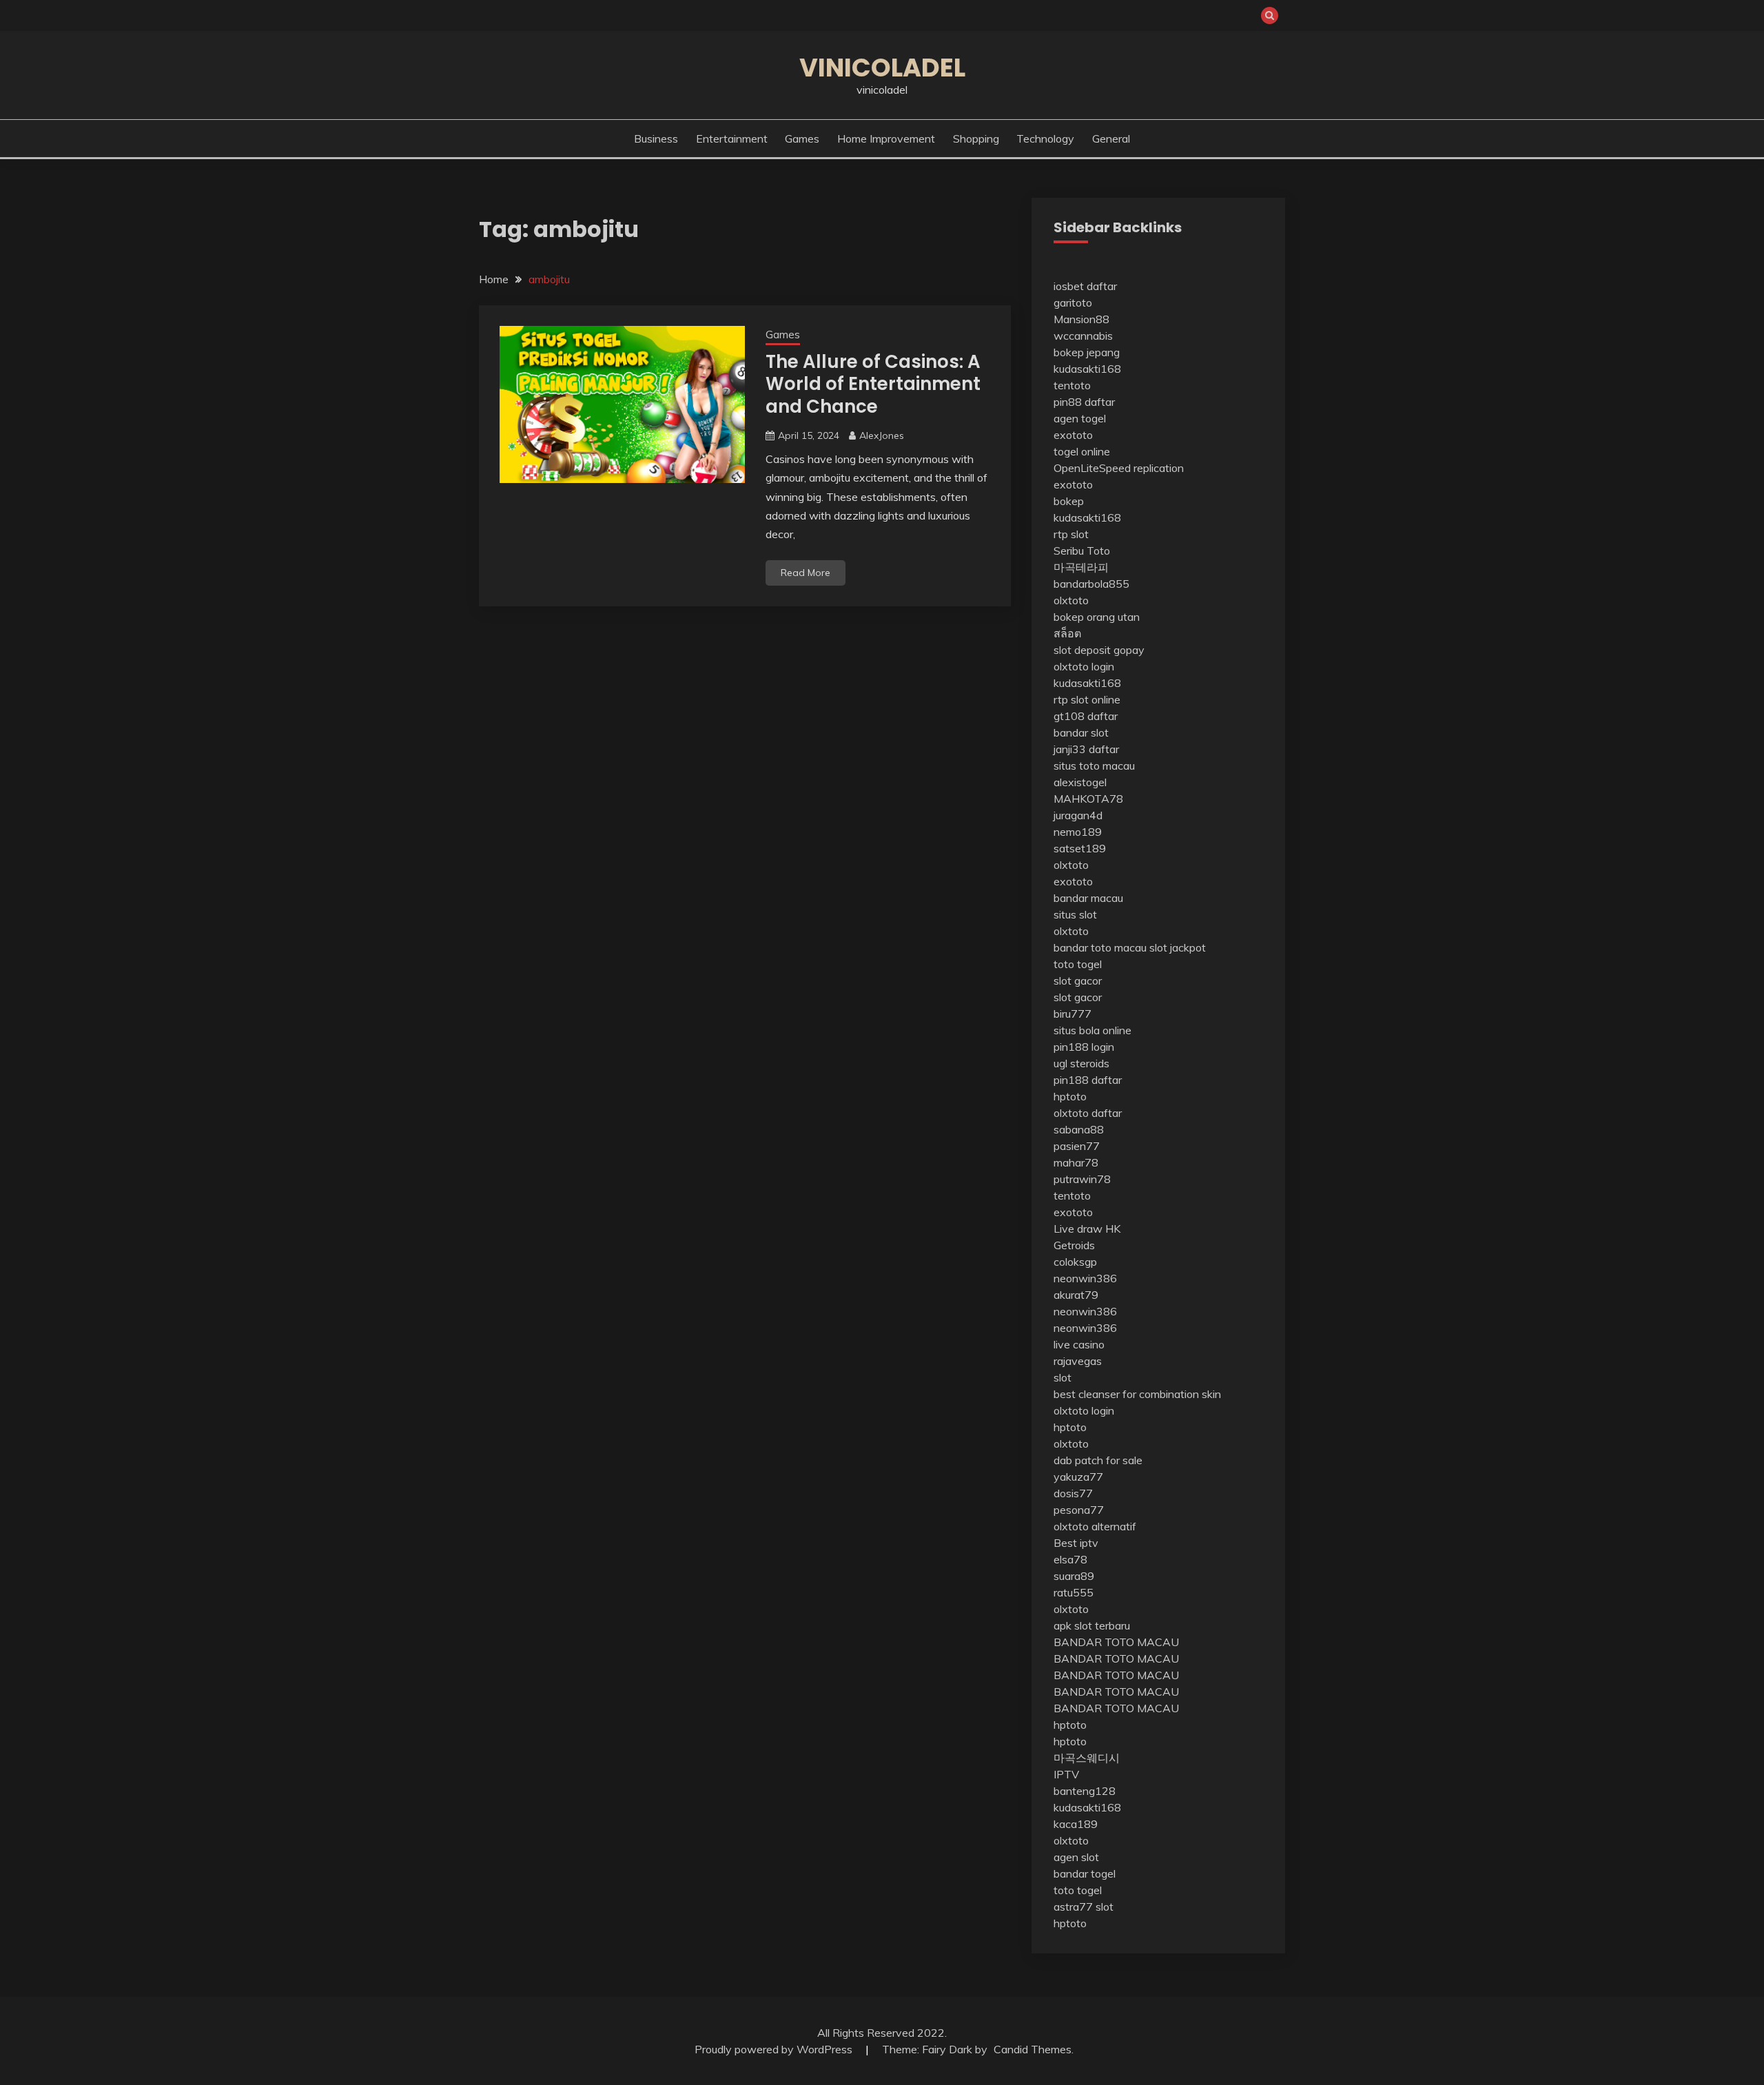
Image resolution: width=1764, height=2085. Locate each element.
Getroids (1074, 1245)
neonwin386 (1085, 1278)
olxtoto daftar (1088, 1113)
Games (802, 138)
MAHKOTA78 (1088, 799)
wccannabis (1083, 336)
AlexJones (882, 435)
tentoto (1072, 385)
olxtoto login (1084, 666)
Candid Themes (1033, 2049)
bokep (1069, 501)
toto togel (1078, 964)
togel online (1082, 451)
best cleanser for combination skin (1137, 1394)
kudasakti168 (1087, 369)
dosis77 (1073, 1493)
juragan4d (1078, 815)
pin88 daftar (1084, 402)
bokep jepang (1087, 352)
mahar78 (1076, 1162)
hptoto (1070, 1096)
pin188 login (1084, 1047)
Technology (1045, 138)
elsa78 (1070, 1559)
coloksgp (1075, 1262)
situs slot (1075, 914)
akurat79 (1076, 1295)
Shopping (976, 138)
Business (656, 138)
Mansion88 (1081, 319)
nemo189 (1078, 832)
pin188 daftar (1088, 1080)
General (1111, 138)
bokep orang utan (1097, 617)
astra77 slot (1084, 1907)
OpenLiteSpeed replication (1119, 468)
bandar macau (1088, 898)
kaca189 (1076, 1824)
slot (1063, 1377)
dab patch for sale (1098, 1460)
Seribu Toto (1082, 551)
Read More (806, 573)
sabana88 (1079, 1129)
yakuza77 (1078, 1477)
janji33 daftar (1086, 749)
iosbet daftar (1085, 286)
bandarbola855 (1091, 584)
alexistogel (1080, 782)
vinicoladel (882, 68)
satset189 (1080, 848)
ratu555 (1074, 1592)
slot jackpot (1178, 947)
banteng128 (1085, 1791)
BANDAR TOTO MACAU (1116, 1642)
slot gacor (1078, 980)
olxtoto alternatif (1095, 1526)
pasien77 (1077, 1146)
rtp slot (1071, 534)
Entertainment (732, 138)
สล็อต (1067, 633)
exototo (1073, 435)
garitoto (1073, 302)
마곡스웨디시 (1087, 1758)
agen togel (1080, 418)
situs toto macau (1094, 766)
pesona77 (1079, 1510)
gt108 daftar (1086, 716)
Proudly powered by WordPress (775, 2049)
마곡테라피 (1081, 567)
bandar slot (1081, 732)
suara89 (1074, 1576)
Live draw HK (1087, 1229)
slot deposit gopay (1099, 650)
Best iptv (1076, 1543)
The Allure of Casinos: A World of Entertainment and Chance (873, 384)
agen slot (1076, 1857)
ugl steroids (1081, 1063)
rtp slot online (1087, 699)
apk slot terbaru (1092, 1625)
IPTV (1066, 1774)
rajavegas (1078, 1361)
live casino (1079, 1344)
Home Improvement (886, 138)
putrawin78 (1082, 1179)
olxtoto (1071, 600)
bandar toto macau (1100, 947)
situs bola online (1093, 1030)
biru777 (1073, 1014)
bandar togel (1085, 1873)
